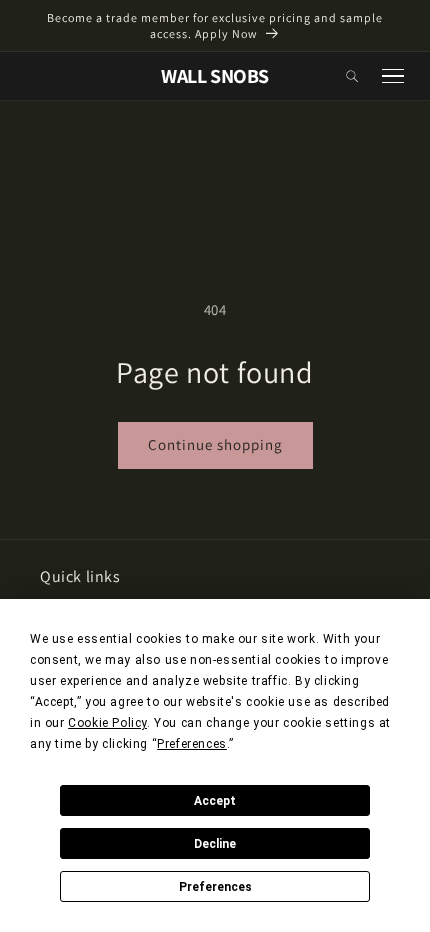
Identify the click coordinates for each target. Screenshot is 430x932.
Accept (215, 801)
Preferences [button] (192, 744)
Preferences (215, 887)
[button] (352, 76)
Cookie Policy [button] (107, 723)
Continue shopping (215, 444)
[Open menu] (393, 76)
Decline (215, 844)
